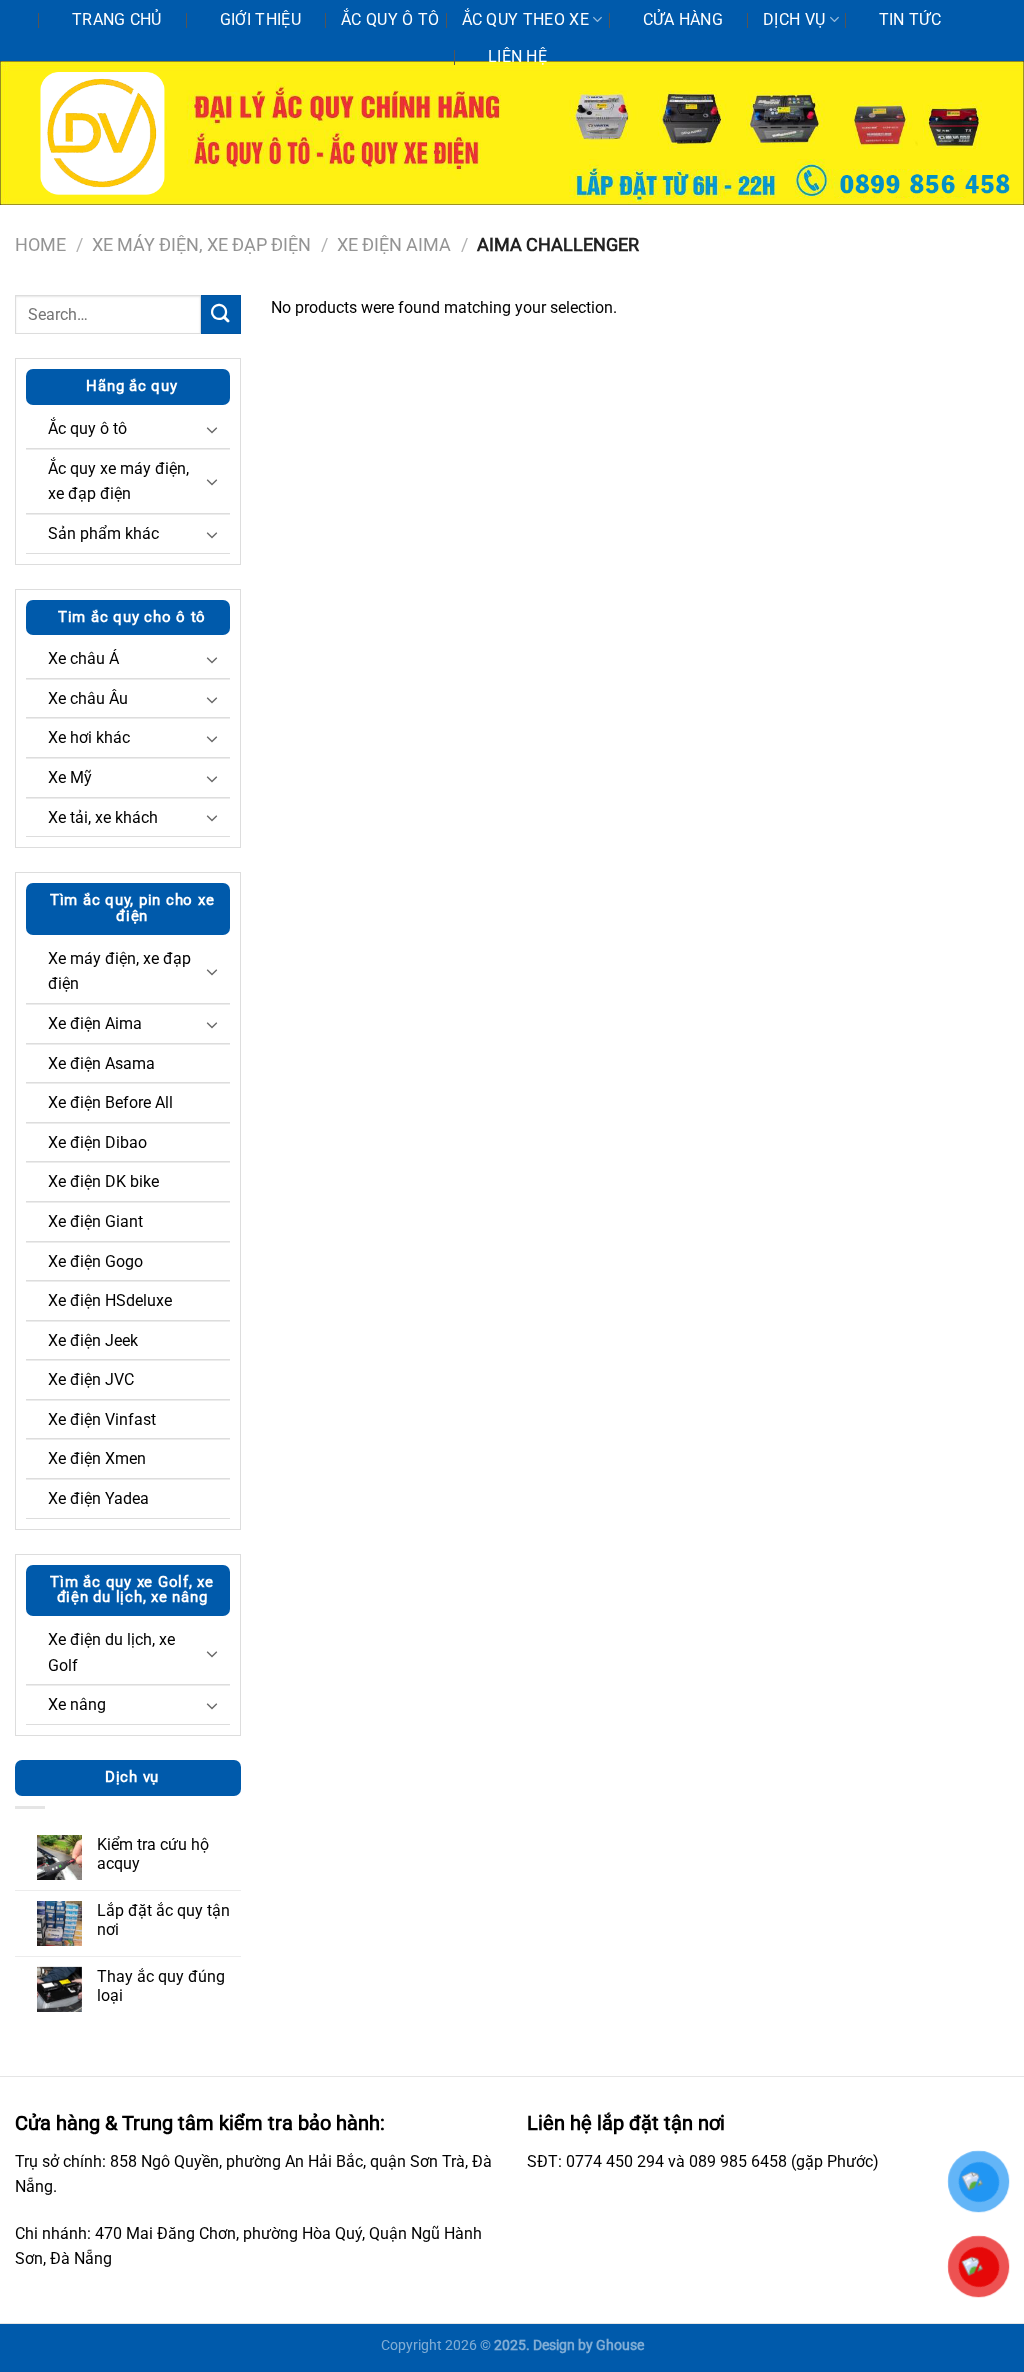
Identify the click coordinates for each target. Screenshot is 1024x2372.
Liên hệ (517, 56)
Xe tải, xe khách (103, 817)
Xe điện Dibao (97, 1142)
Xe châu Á (83, 658)
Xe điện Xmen (97, 1458)
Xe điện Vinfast (102, 1419)
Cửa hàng (683, 19)
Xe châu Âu (88, 698)
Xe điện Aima (394, 244)
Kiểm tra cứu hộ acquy (153, 1854)
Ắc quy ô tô (390, 19)
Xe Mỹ (70, 777)
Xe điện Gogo (95, 1261)
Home (40, 244)
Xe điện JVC (91, 1379)
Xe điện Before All (110, 1102)
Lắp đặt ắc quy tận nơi (163, 1920)
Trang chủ (117, 19)
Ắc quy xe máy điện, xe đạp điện (118, 481)
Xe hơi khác (89, 737)
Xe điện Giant (95, 1221)
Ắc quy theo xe (525, 19)
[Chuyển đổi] (212, 429)
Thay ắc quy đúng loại (161, 1986)
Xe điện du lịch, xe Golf (111, 1652)
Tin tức (910, 19)
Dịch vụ (794, 19)
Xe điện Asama (101, 1063)
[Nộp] (221, 314)
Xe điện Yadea (98, 1498)
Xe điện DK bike (103, 1181)
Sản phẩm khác (103, 533)
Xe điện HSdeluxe (110, 1300)
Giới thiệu (260, 19)
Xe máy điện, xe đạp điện (201, 244)
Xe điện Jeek (93, 1340)
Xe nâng (77, 1704)
